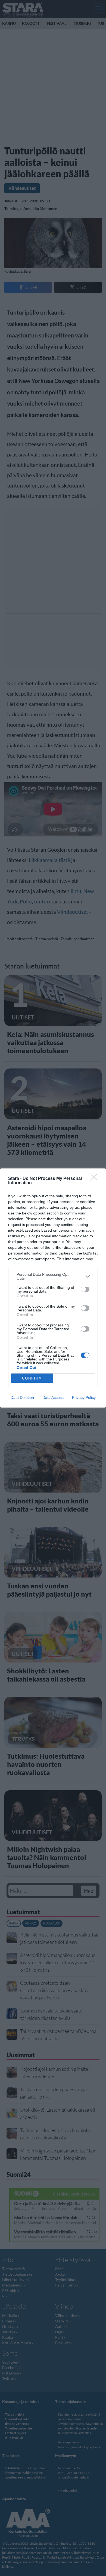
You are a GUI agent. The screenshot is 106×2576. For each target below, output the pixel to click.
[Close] (95, 1179)
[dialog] (53, 1288)
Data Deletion (22, 1397)
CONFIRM (32, 1378)
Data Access (53, 1397)
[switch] (85, 1289)
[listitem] (53, 1276)
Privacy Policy (84, 1397)
